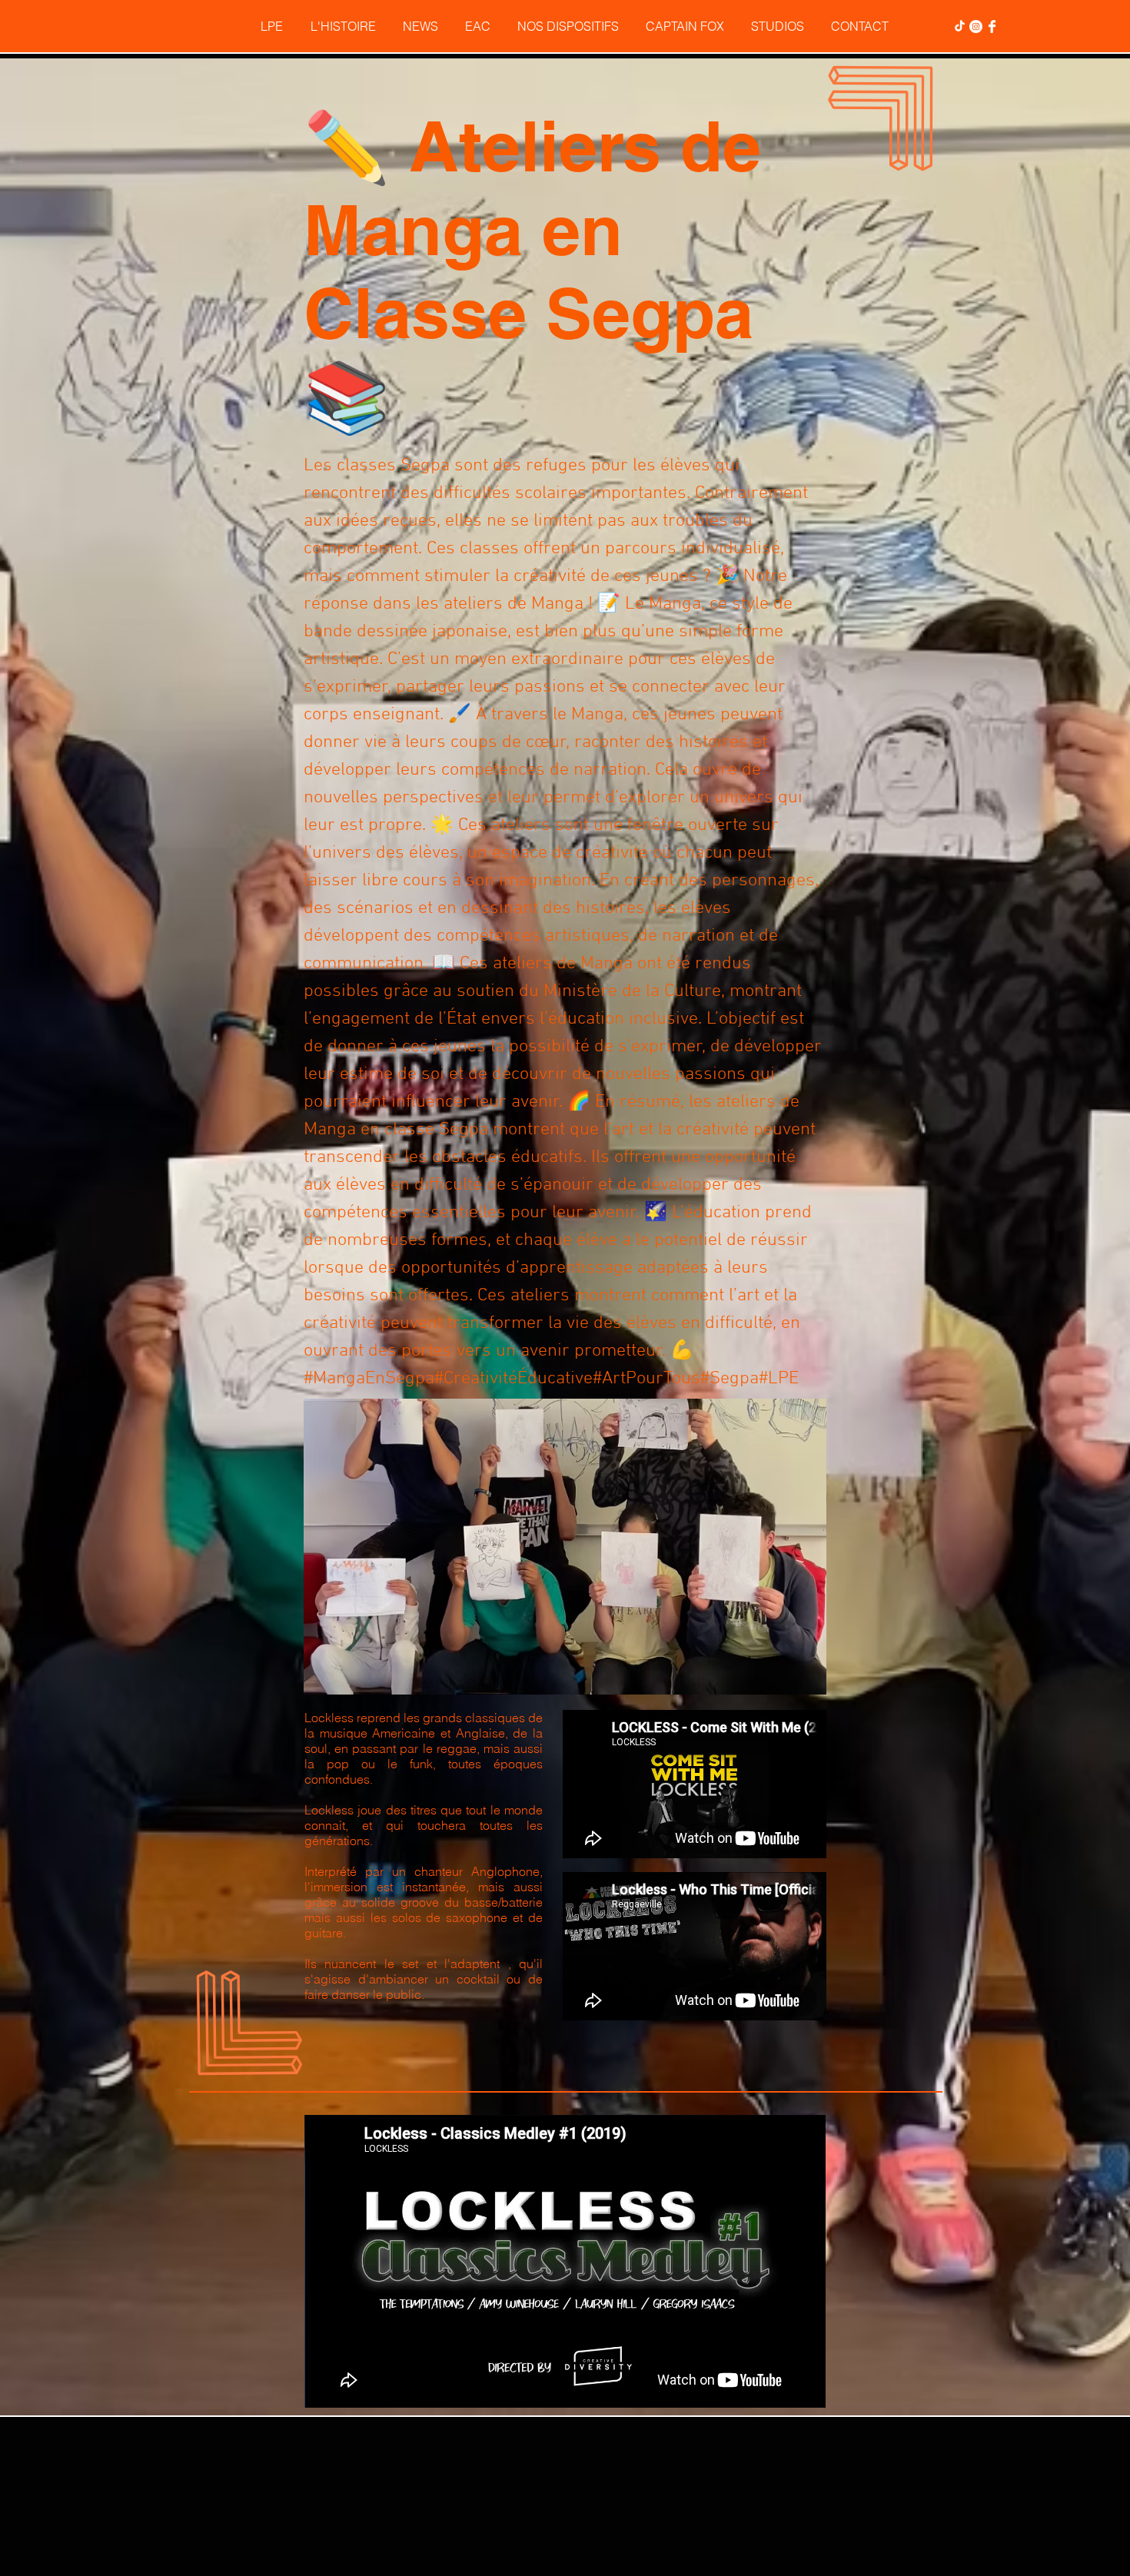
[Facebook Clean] (992, 27)
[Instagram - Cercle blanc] (976, 27)
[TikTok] (960, 27)
